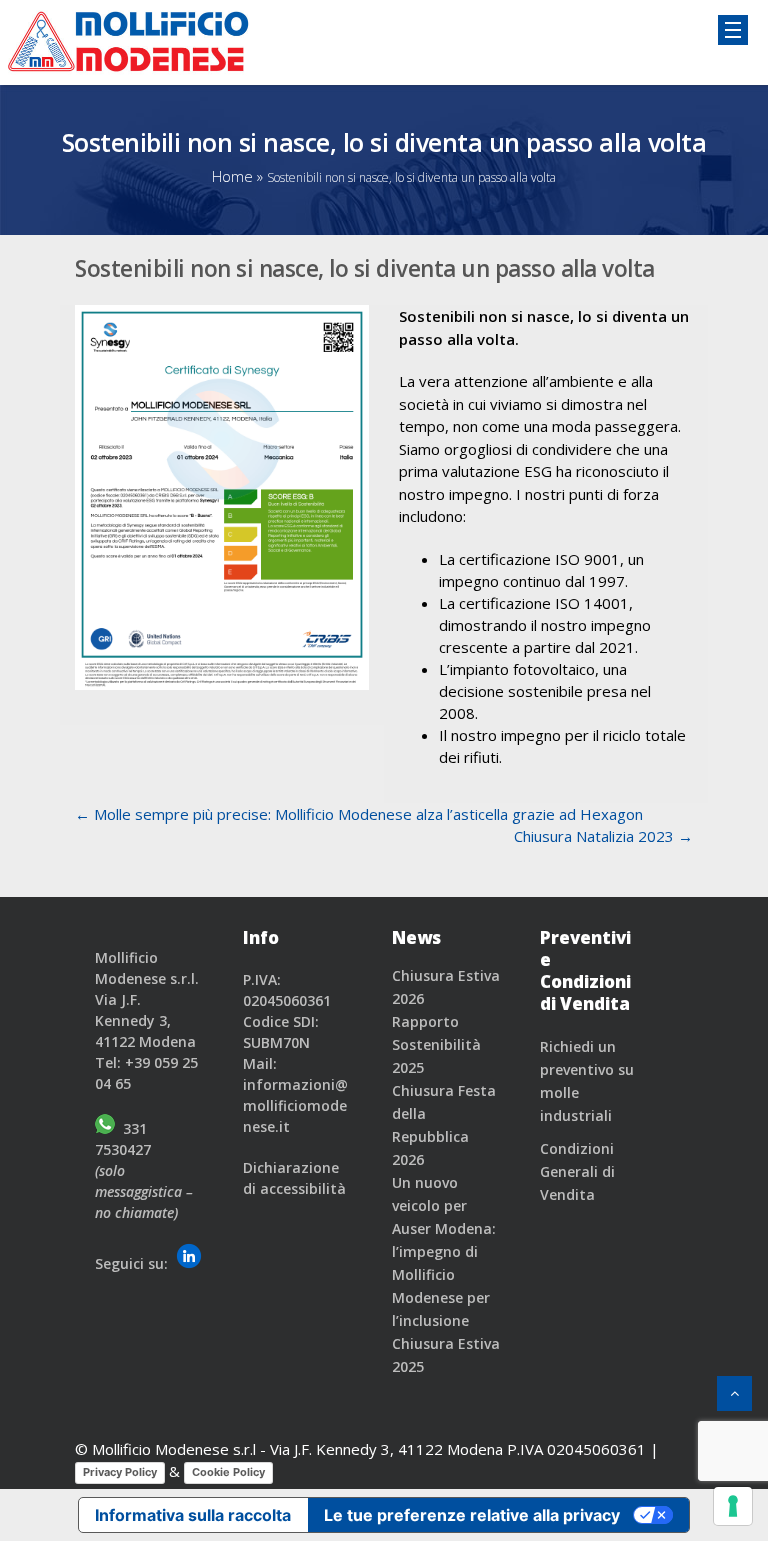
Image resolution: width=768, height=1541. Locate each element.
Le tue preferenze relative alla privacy (472, 1515)
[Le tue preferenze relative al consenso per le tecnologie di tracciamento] (733, 1506)
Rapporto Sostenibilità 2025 (436, 1044)
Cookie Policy (228, 1472)
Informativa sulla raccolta (193, 1515)
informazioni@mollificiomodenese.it (295, 1105)
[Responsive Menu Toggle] (733, 30)
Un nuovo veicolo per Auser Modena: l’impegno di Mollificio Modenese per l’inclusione (444, 1251)
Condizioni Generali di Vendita (577, 1171)
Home (232, 176)
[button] (734, 1393)
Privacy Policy (120, 1472)
